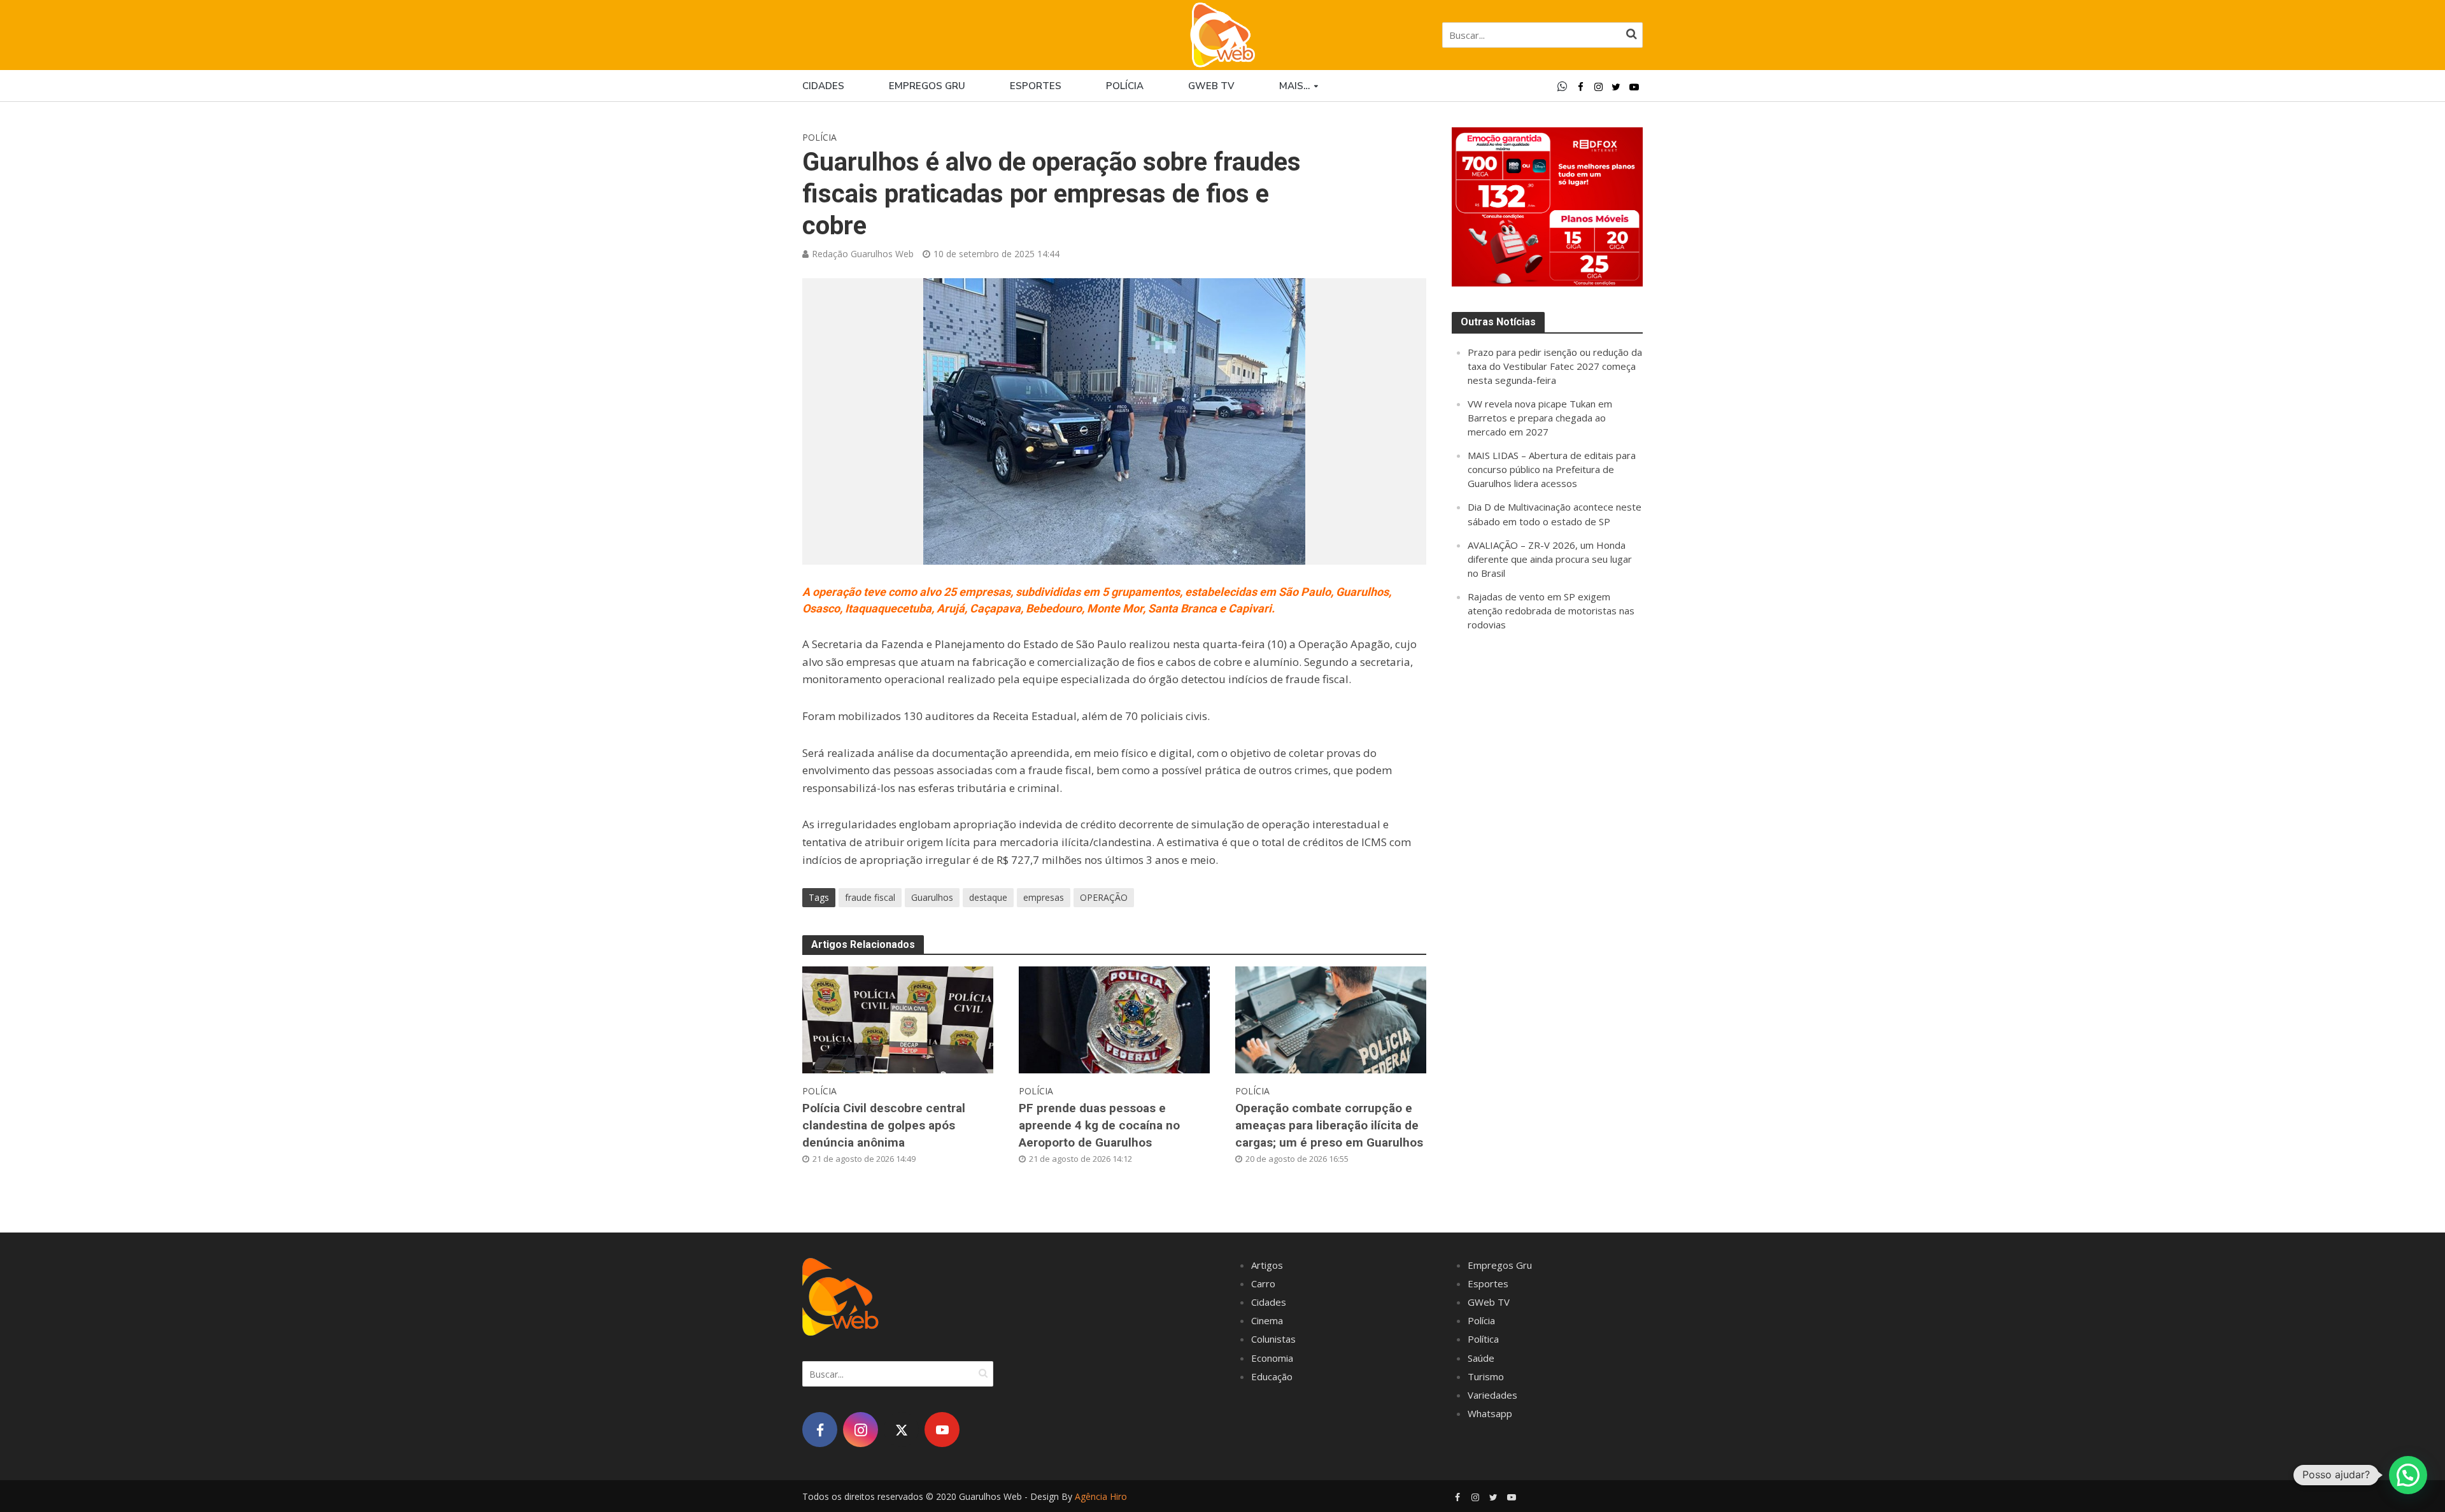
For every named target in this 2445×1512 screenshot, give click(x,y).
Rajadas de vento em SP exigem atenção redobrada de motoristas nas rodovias (1551, 611)
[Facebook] (820, 1430)
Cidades (823, 86)
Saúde (1481, 1358)
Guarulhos (932, 897)
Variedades (1492, 1395)
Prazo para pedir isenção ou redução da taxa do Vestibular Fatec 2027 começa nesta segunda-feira (1555, 366)
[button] (2408, 1475)
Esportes (1036, 86)
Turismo (1486, 1376)
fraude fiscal (870, 897)
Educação (1272, 1376)
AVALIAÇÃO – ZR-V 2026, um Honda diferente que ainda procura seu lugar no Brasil (1550, 559)
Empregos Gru (927, 86)
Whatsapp (1490, 1413)
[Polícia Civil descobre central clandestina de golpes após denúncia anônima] (898, 1019)
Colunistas (1273, 1339)
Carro (1263, 1283)
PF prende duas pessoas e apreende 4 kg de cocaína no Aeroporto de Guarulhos (1099, 1125)
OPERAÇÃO (1104, 897)
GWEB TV (1211, 86)
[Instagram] (861, 1430)
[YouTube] (942, 1430)
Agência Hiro (1101, 1496)
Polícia (1125, 86)
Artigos (1267, 1265)
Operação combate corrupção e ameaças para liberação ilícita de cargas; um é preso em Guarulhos (1329, 1125)
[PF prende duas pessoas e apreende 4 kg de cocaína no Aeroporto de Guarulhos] (1114, 1019)
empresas (1044, 897)
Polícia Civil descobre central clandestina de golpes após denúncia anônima (884, 1125)
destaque (988, 897)
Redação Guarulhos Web (863, 254)
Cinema (1267, 1320)
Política (1483, 1339)
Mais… (1294, 86)
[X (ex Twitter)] (901, 1430)
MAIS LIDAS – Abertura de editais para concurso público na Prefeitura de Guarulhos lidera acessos (1552, 469)
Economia (1272, 1358)
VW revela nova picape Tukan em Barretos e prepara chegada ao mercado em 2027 (1540, 418)
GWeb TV (1489, 1302)
